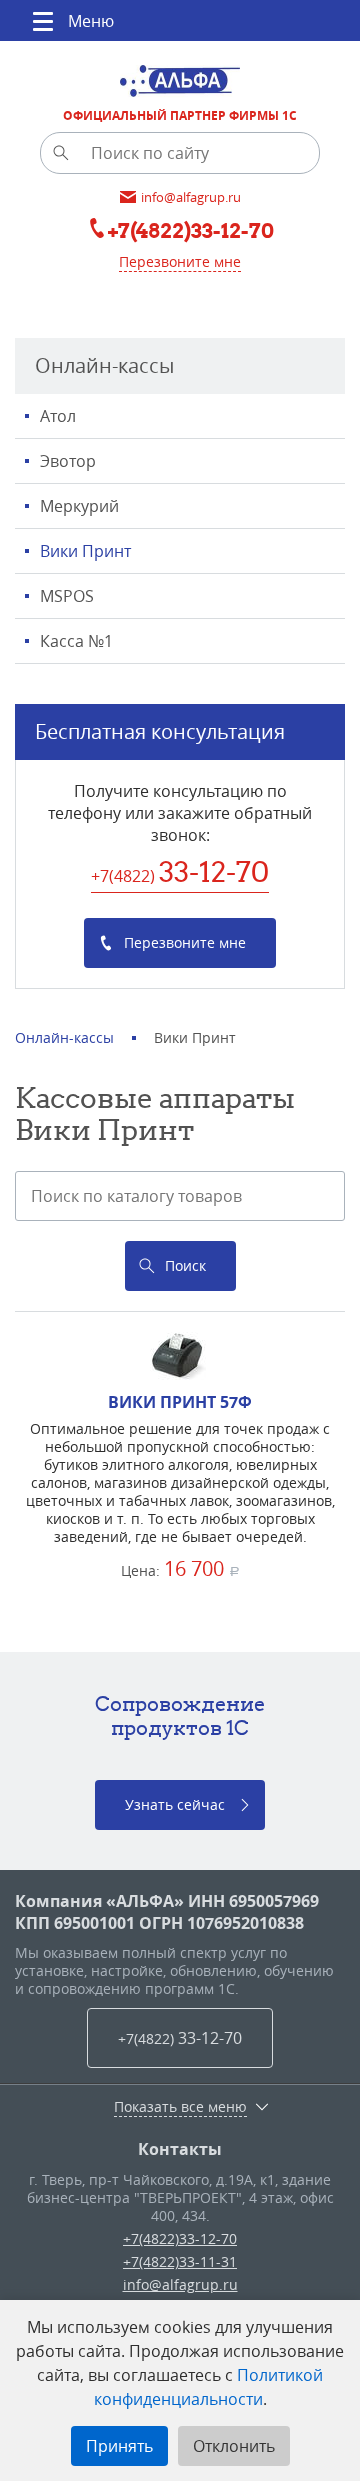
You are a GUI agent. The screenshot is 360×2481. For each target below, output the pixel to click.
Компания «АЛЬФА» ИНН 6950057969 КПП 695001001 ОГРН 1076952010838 (167, 1912)
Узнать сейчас (175, 1804)
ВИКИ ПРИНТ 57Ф (180, 1402)
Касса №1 (76, 641)
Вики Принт (85, 551)
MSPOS (67, 596)
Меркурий (79, 506)
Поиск (185, 1265)
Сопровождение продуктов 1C (180, 1715)
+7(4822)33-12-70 (180, 2238)
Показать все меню (180, 2107)
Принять (119, 2446)
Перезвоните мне (180, 261)
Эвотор (68, 461)
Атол (58, 416)
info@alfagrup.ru (180, 2284)
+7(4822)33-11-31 (180, 2261)
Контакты (180, 2149)
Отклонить (234, 2446)
